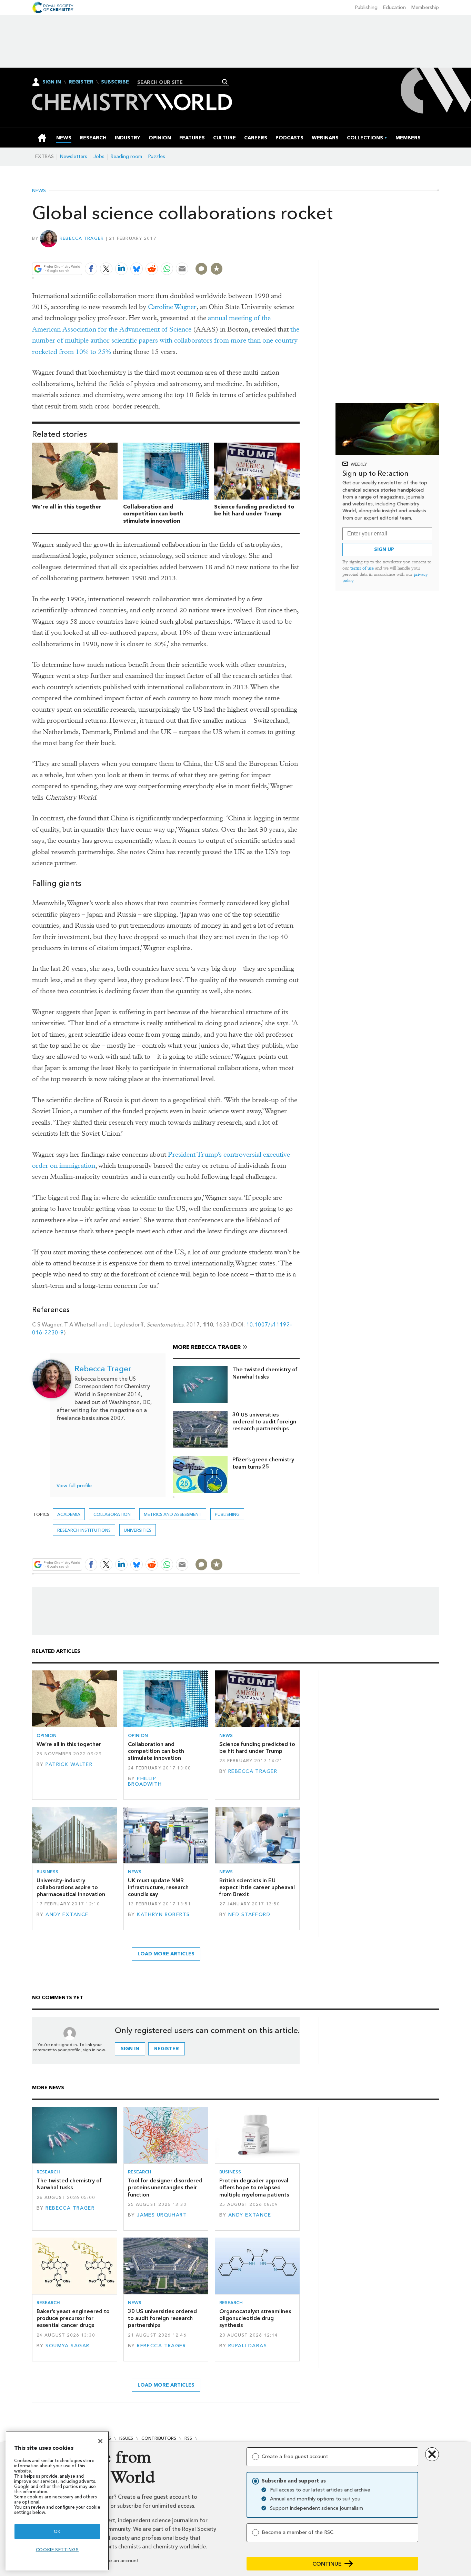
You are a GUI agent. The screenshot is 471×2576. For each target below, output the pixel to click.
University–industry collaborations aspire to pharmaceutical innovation (71, 1887)
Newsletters (74, 156)
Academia (69, 1514)
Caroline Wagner (172, 307)
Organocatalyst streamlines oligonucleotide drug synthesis (255, 2318)
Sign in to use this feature (267, 252)
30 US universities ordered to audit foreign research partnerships (264, 1422)
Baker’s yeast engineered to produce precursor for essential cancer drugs (73, 2318)
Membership (425, 7)
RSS (188, 2438)
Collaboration (112, 1514)
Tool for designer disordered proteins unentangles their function (165, 2188)
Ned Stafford (249, 1914)
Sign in (130, 2049)
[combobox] (181, 82)
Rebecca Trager (82, 238)
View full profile (74, 1486)
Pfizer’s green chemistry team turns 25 (263, 1463)
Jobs (99, 156)
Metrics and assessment (173, 1514)
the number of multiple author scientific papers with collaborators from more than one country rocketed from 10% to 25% (166, 340)
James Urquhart (162, 2215)
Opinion (47, 1735)
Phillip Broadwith (145, 1781)
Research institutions (84, 1530)
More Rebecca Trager (207, 1347)
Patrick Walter (69, 1764)
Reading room (126, 156)
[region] (57, 2501)
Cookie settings (57, 2550)
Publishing (366, 7)
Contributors (159, 2438)
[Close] (100, 2441)
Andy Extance (67, 1914)
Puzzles (157, 156)
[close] (299, 252)
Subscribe (115, 82)
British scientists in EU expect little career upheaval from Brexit (257, 1887)
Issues (126, 2438)
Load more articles (166, 1954)
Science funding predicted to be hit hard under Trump (254, 510)
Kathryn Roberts (163, 1914)
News (39, 191)
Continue (327, 2564)
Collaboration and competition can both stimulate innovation (153, 514)
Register (81, 82)
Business (47, 1872)
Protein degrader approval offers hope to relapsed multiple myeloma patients (254, 2188)
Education (394, 7)
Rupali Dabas (248, 2346)
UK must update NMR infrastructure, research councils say (158, 1887)
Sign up (384, 549)
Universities (138, 1530)
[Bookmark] (217, 269)
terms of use (362, 568)
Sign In (52, 82)
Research (48, 2172)
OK (57, 2531)
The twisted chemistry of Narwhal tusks (265, 1373)
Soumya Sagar (67, 2346)
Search (225, 82)
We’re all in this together (67, 507)
